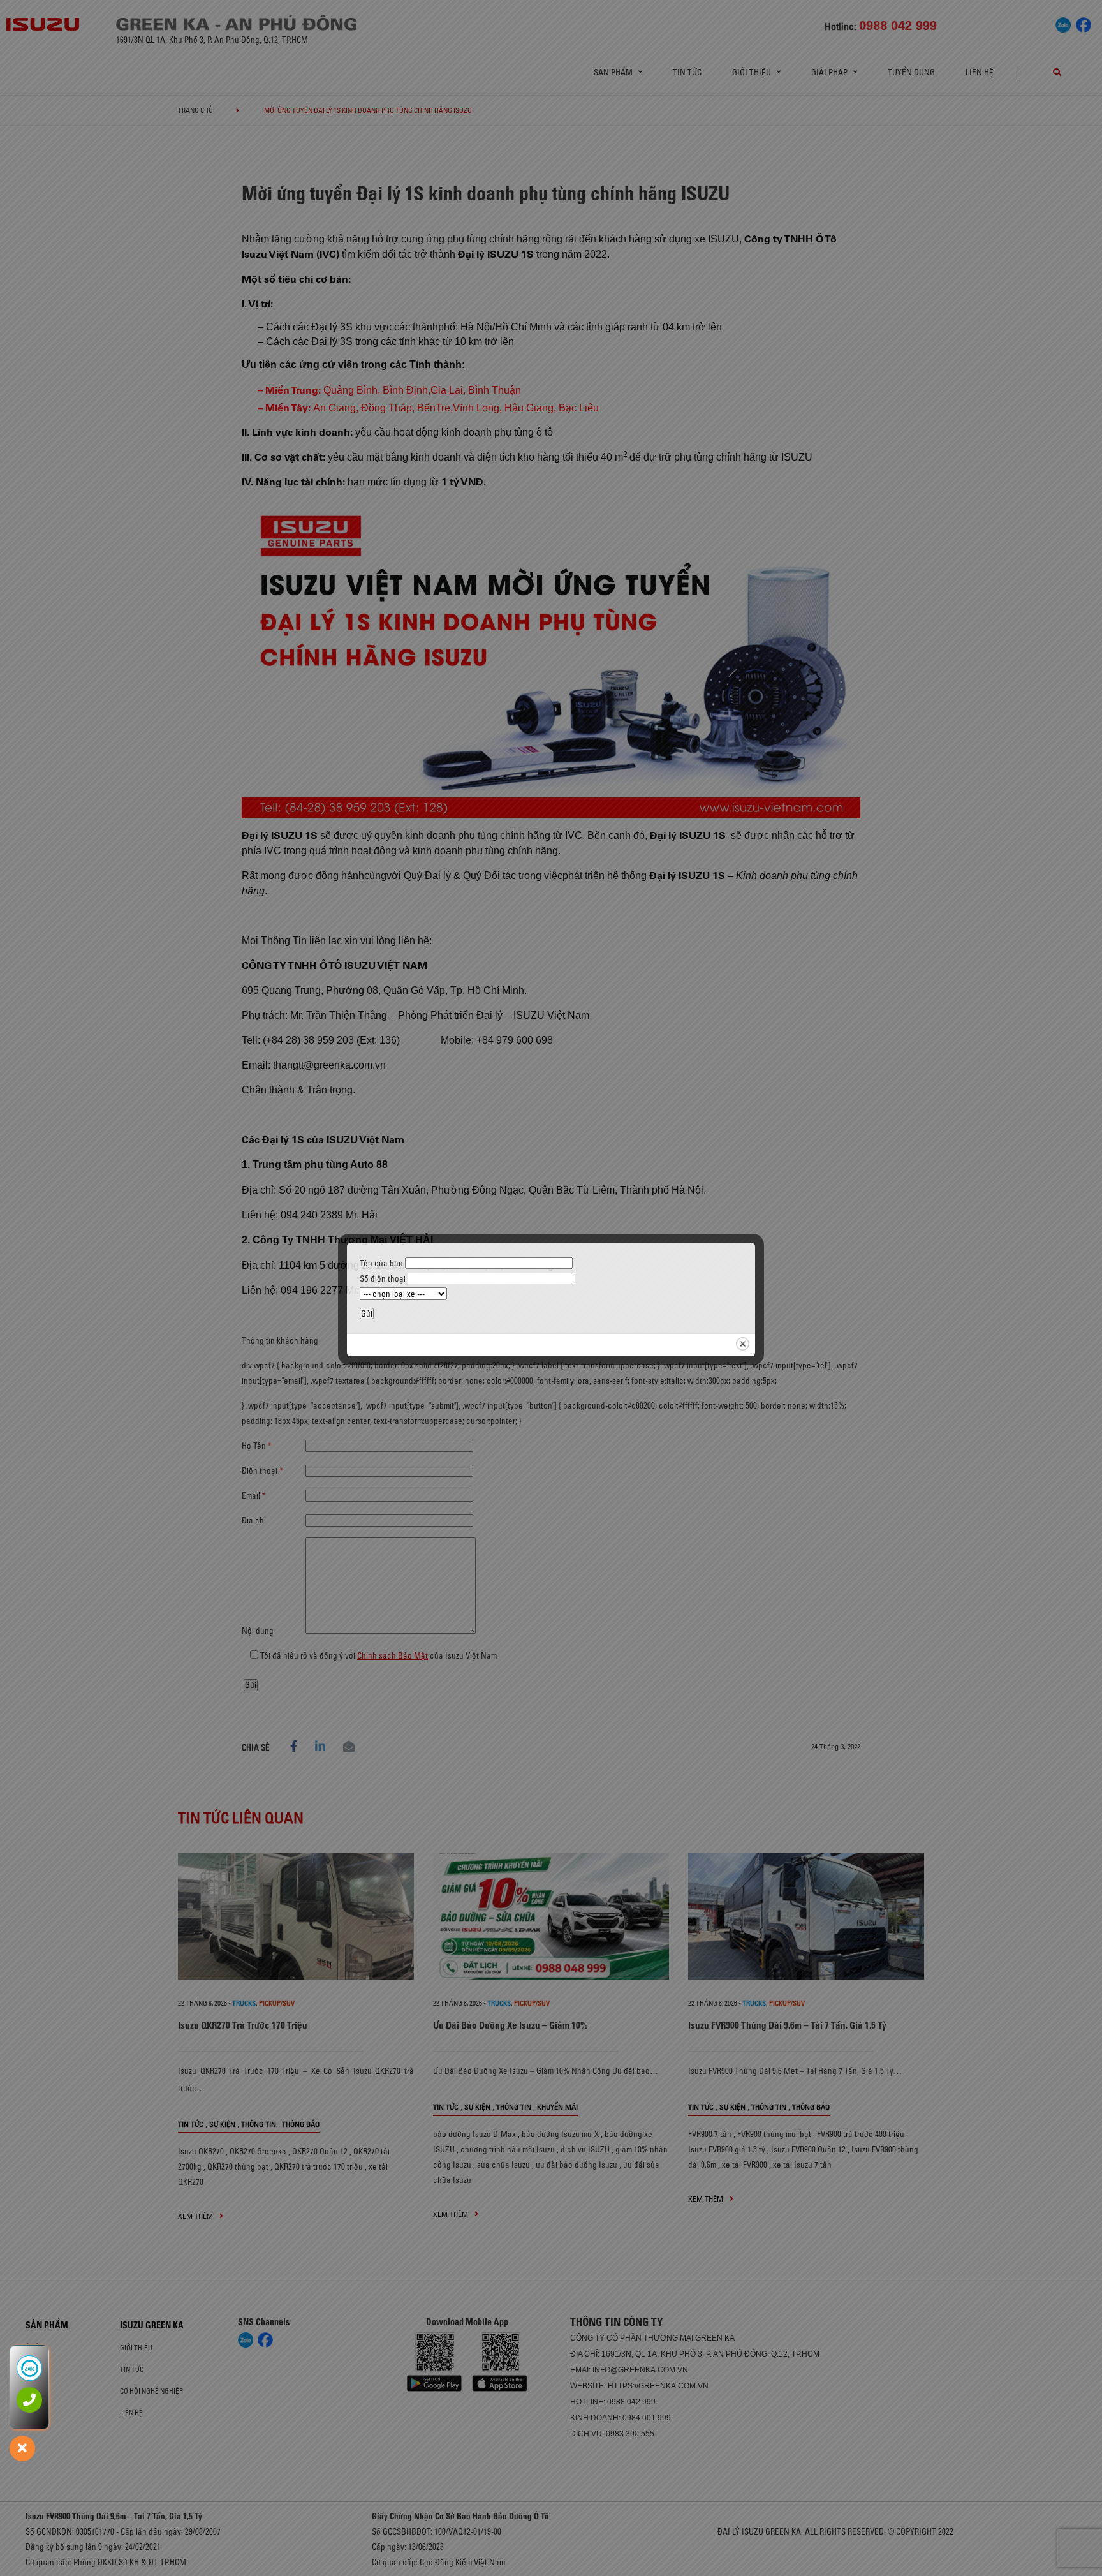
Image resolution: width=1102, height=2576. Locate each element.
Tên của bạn (382, 1263)
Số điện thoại (384, 1278)
